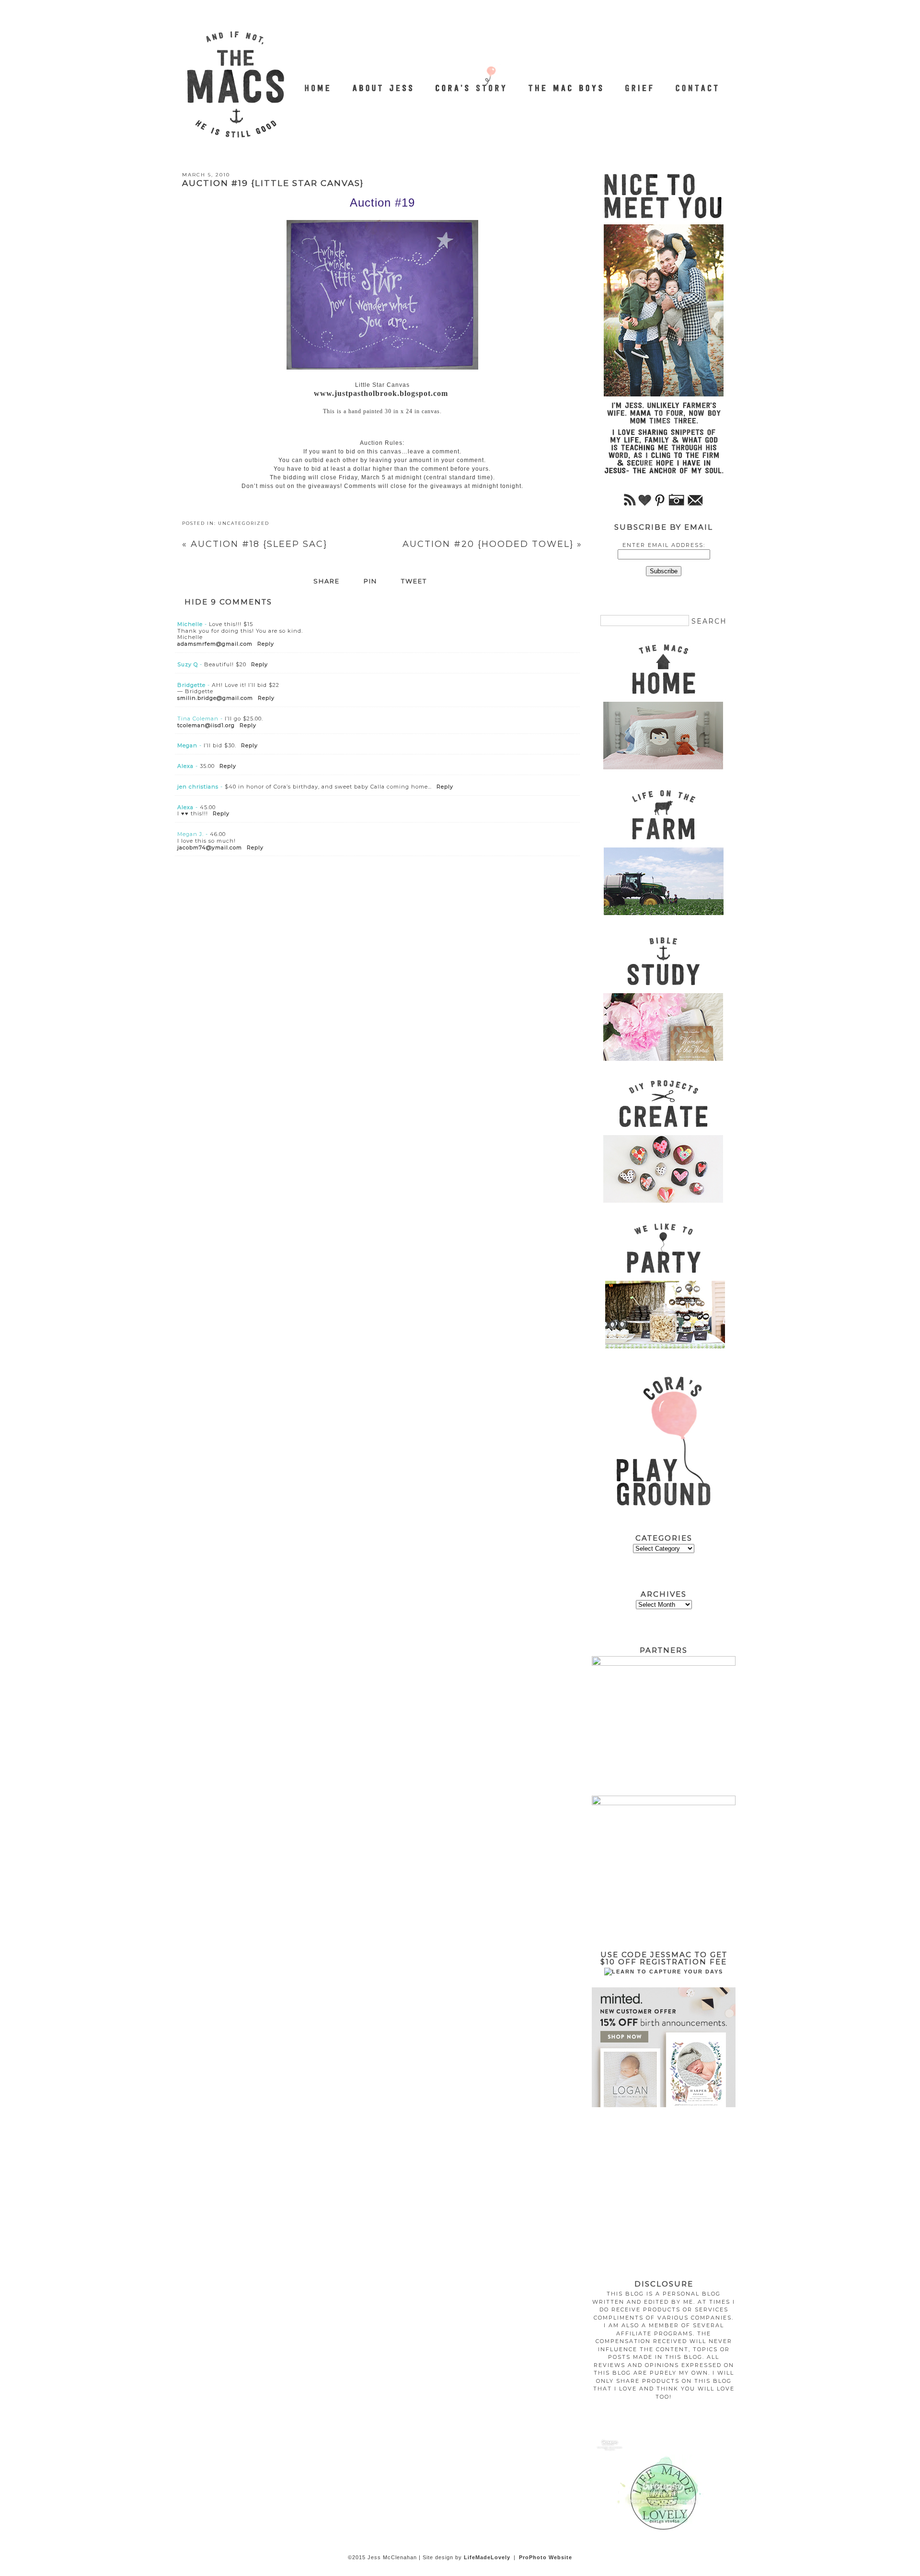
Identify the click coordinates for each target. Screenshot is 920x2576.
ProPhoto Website (546, 2557)
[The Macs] (318, 83)
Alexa (185, 766)
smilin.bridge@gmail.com (215, 698)
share (327, 581)
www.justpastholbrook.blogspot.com (381, 393)
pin (370, 581)
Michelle (190, 624)
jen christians (198, 787)
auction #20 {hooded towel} (492, 544)
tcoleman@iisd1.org (206, 725)
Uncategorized (244, 523)
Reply (266, 644)
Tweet (414, 581)
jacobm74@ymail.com (210, 847)
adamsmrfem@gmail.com (215, 644)
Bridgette (191, 685)
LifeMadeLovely (487, 2557)
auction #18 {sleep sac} (255, 544)
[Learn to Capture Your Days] (664, 1972)
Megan (187, 745)
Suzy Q (188, 664)
